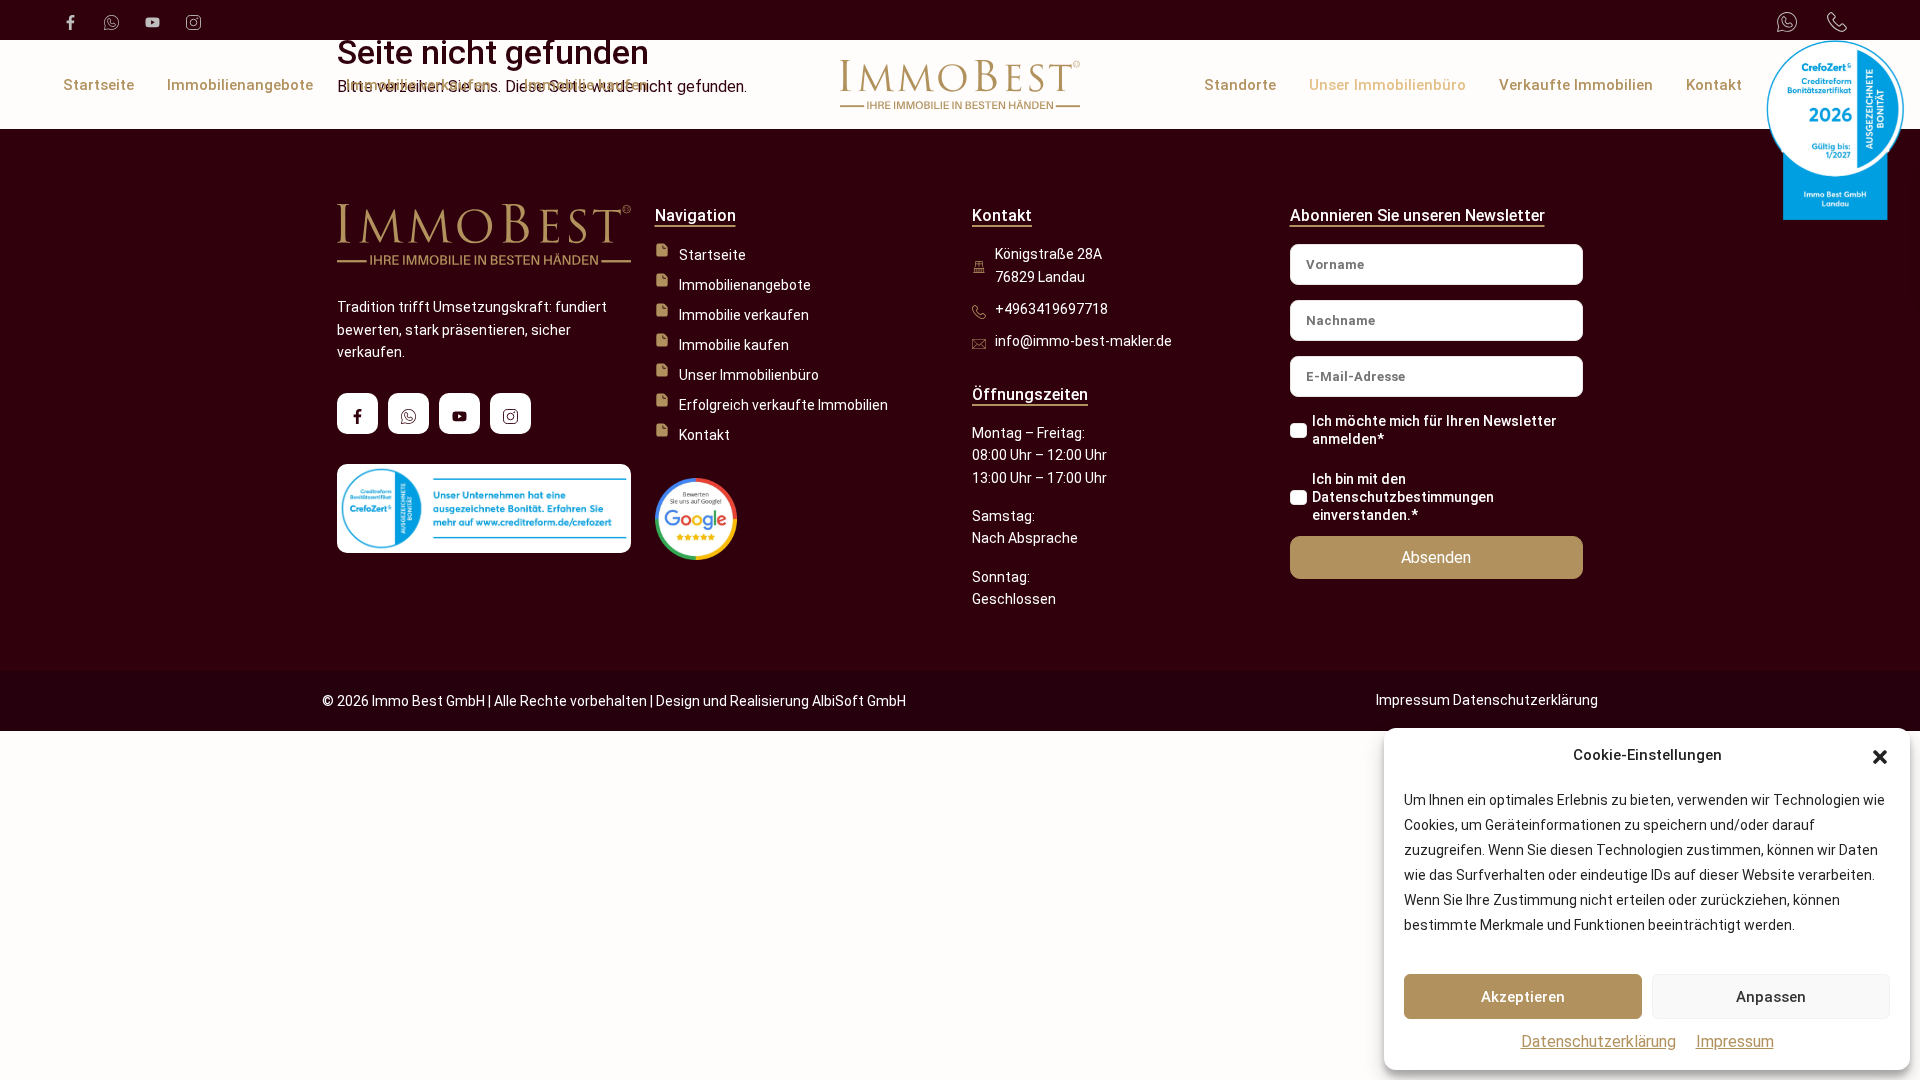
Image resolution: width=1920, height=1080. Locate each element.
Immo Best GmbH (428, 701)
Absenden (1436, 557)
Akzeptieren (1523, 997)
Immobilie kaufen (586, 85)
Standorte (1240, 85)
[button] (1880, 756)
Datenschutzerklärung (1598, 1041)
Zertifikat (1808, 85)
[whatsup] (109, 20)
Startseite (98, 85)
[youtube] (150, 20)
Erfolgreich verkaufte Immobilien (783, 405)
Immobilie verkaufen (418, 85)
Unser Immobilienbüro (1387, 85)
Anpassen (1771, 997)
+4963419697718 (1051, 309)
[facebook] (68, 20)
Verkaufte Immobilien (1576, 85)
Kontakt (1714, 85)
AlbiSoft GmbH (859, 701)
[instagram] (191, 20)
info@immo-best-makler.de (1083, 341)
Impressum (1735, 1041)
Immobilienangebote (240, 85)
